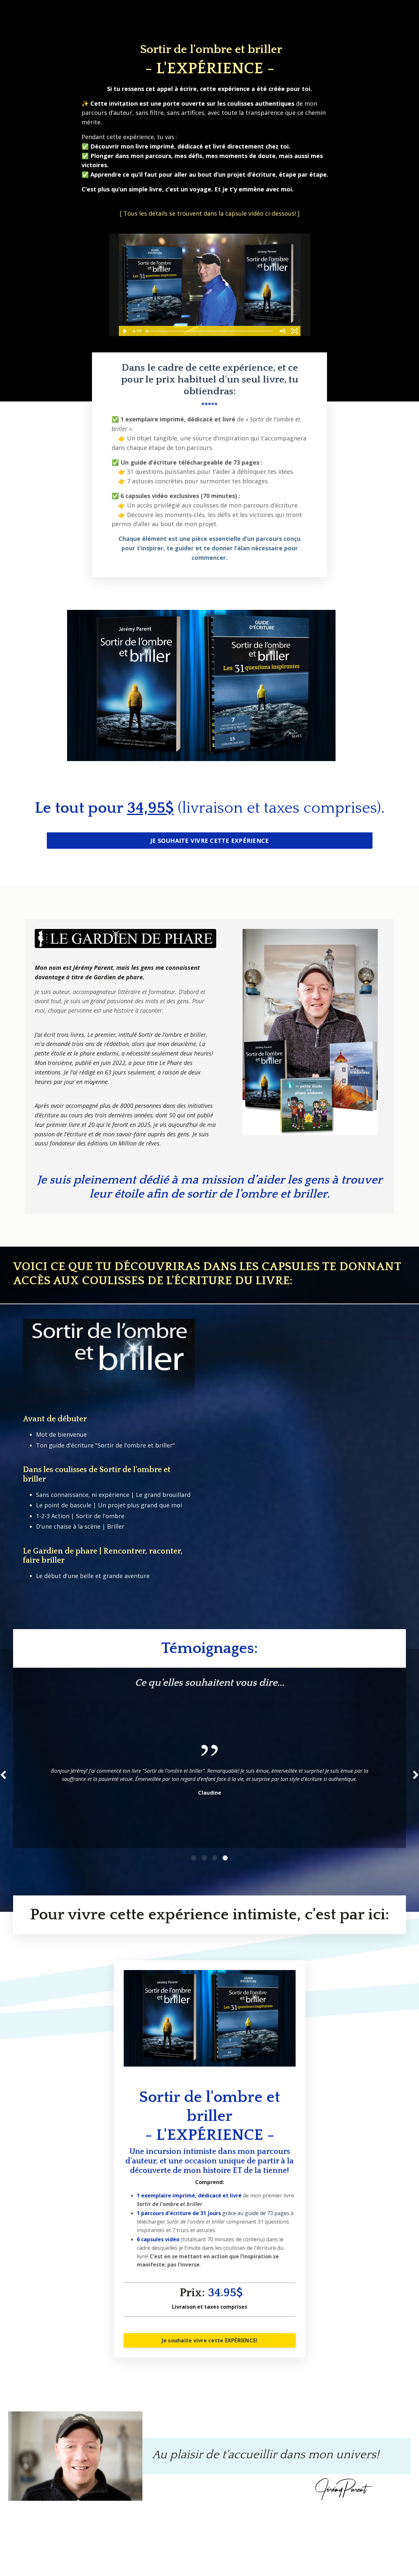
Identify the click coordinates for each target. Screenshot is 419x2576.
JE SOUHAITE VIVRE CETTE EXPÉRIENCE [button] (210, 841)
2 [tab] (204, 1858)
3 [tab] (215, 1858)
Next (416, 1775)
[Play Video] (125, 331)
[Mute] (282, 331)
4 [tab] (225, 1858)
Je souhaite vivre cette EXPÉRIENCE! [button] (210, 2340)
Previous (3, 1775)
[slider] (210, 331)
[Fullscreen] (295, 331)
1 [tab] (194, 1858)
